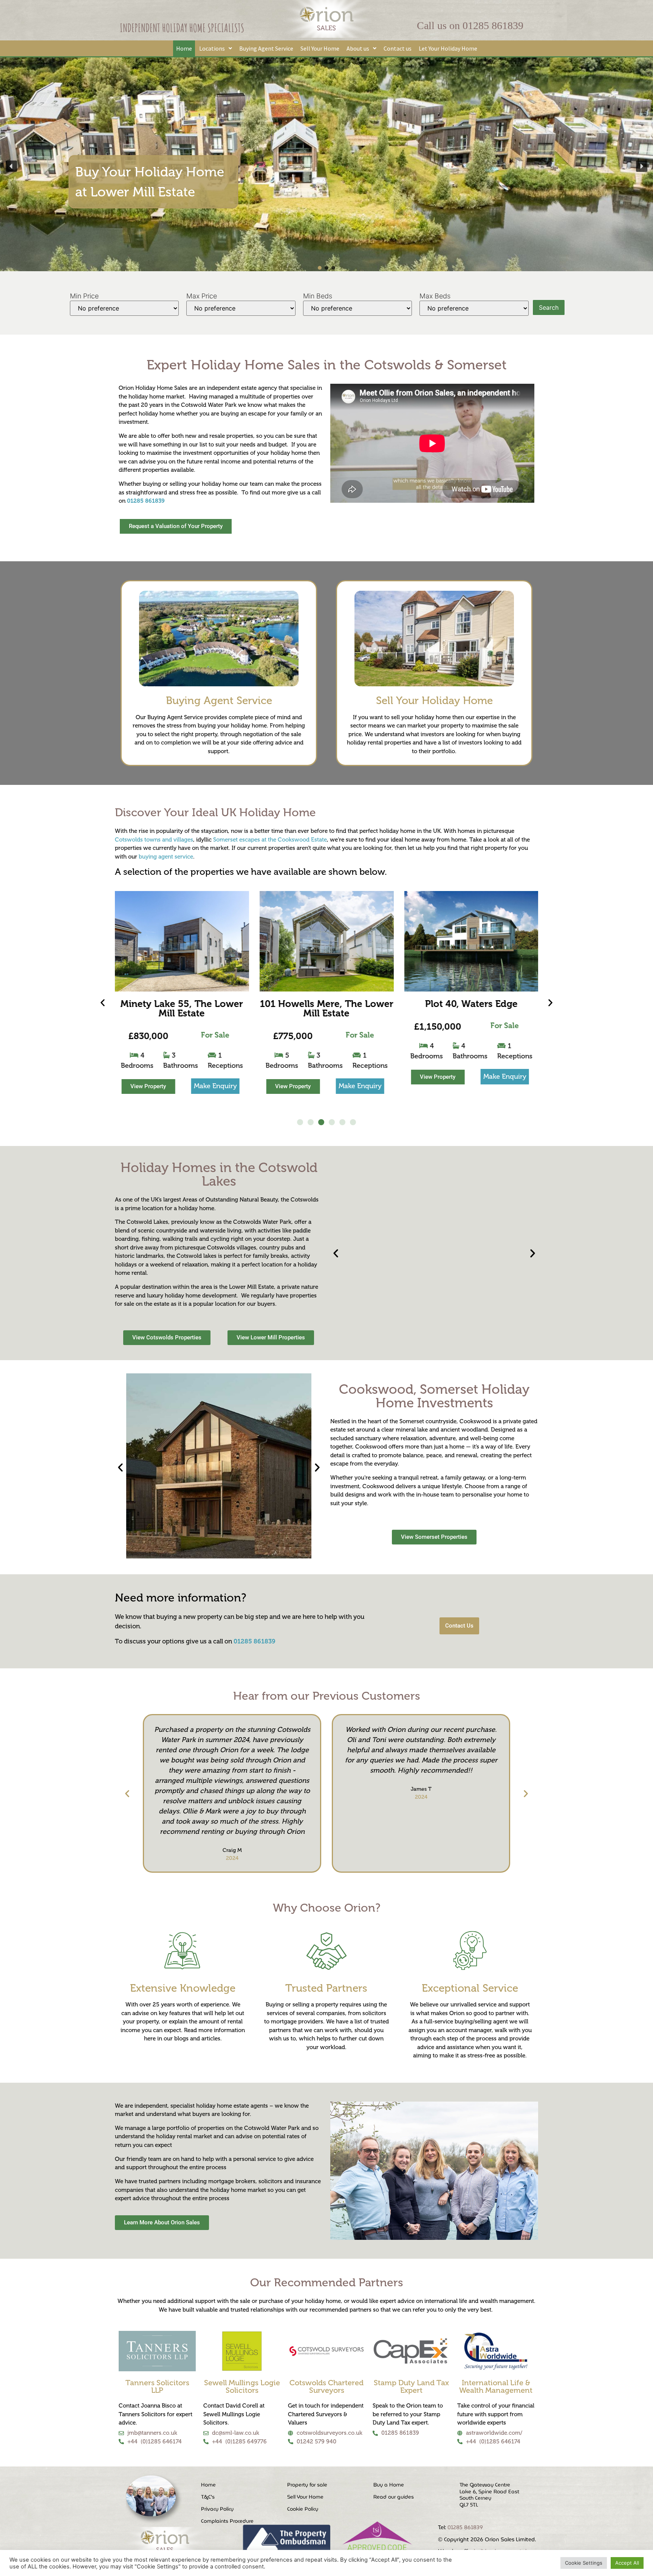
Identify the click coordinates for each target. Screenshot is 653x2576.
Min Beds (318, 296)
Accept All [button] (627, 2563)
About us (358, 48)
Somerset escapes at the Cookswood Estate (270, 840)
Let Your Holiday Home (448, 48)
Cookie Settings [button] (584, 2563)
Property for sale (307, 2485)
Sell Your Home (320, 48)
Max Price (202, 296)
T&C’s (208, 2497)
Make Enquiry (215, 1086)
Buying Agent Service (266, 48)
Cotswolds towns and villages (154, 840)
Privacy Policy (217, 2509)
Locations (212, 48)
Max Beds (435, 296)
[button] (216, 48)
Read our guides (394, 2497)
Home (184, 48)
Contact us (398, 48)
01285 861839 (493, 25)
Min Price (84, 296)
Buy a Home (389, 2485)
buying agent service (166, 857)
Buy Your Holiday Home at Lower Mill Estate (150, 182)
